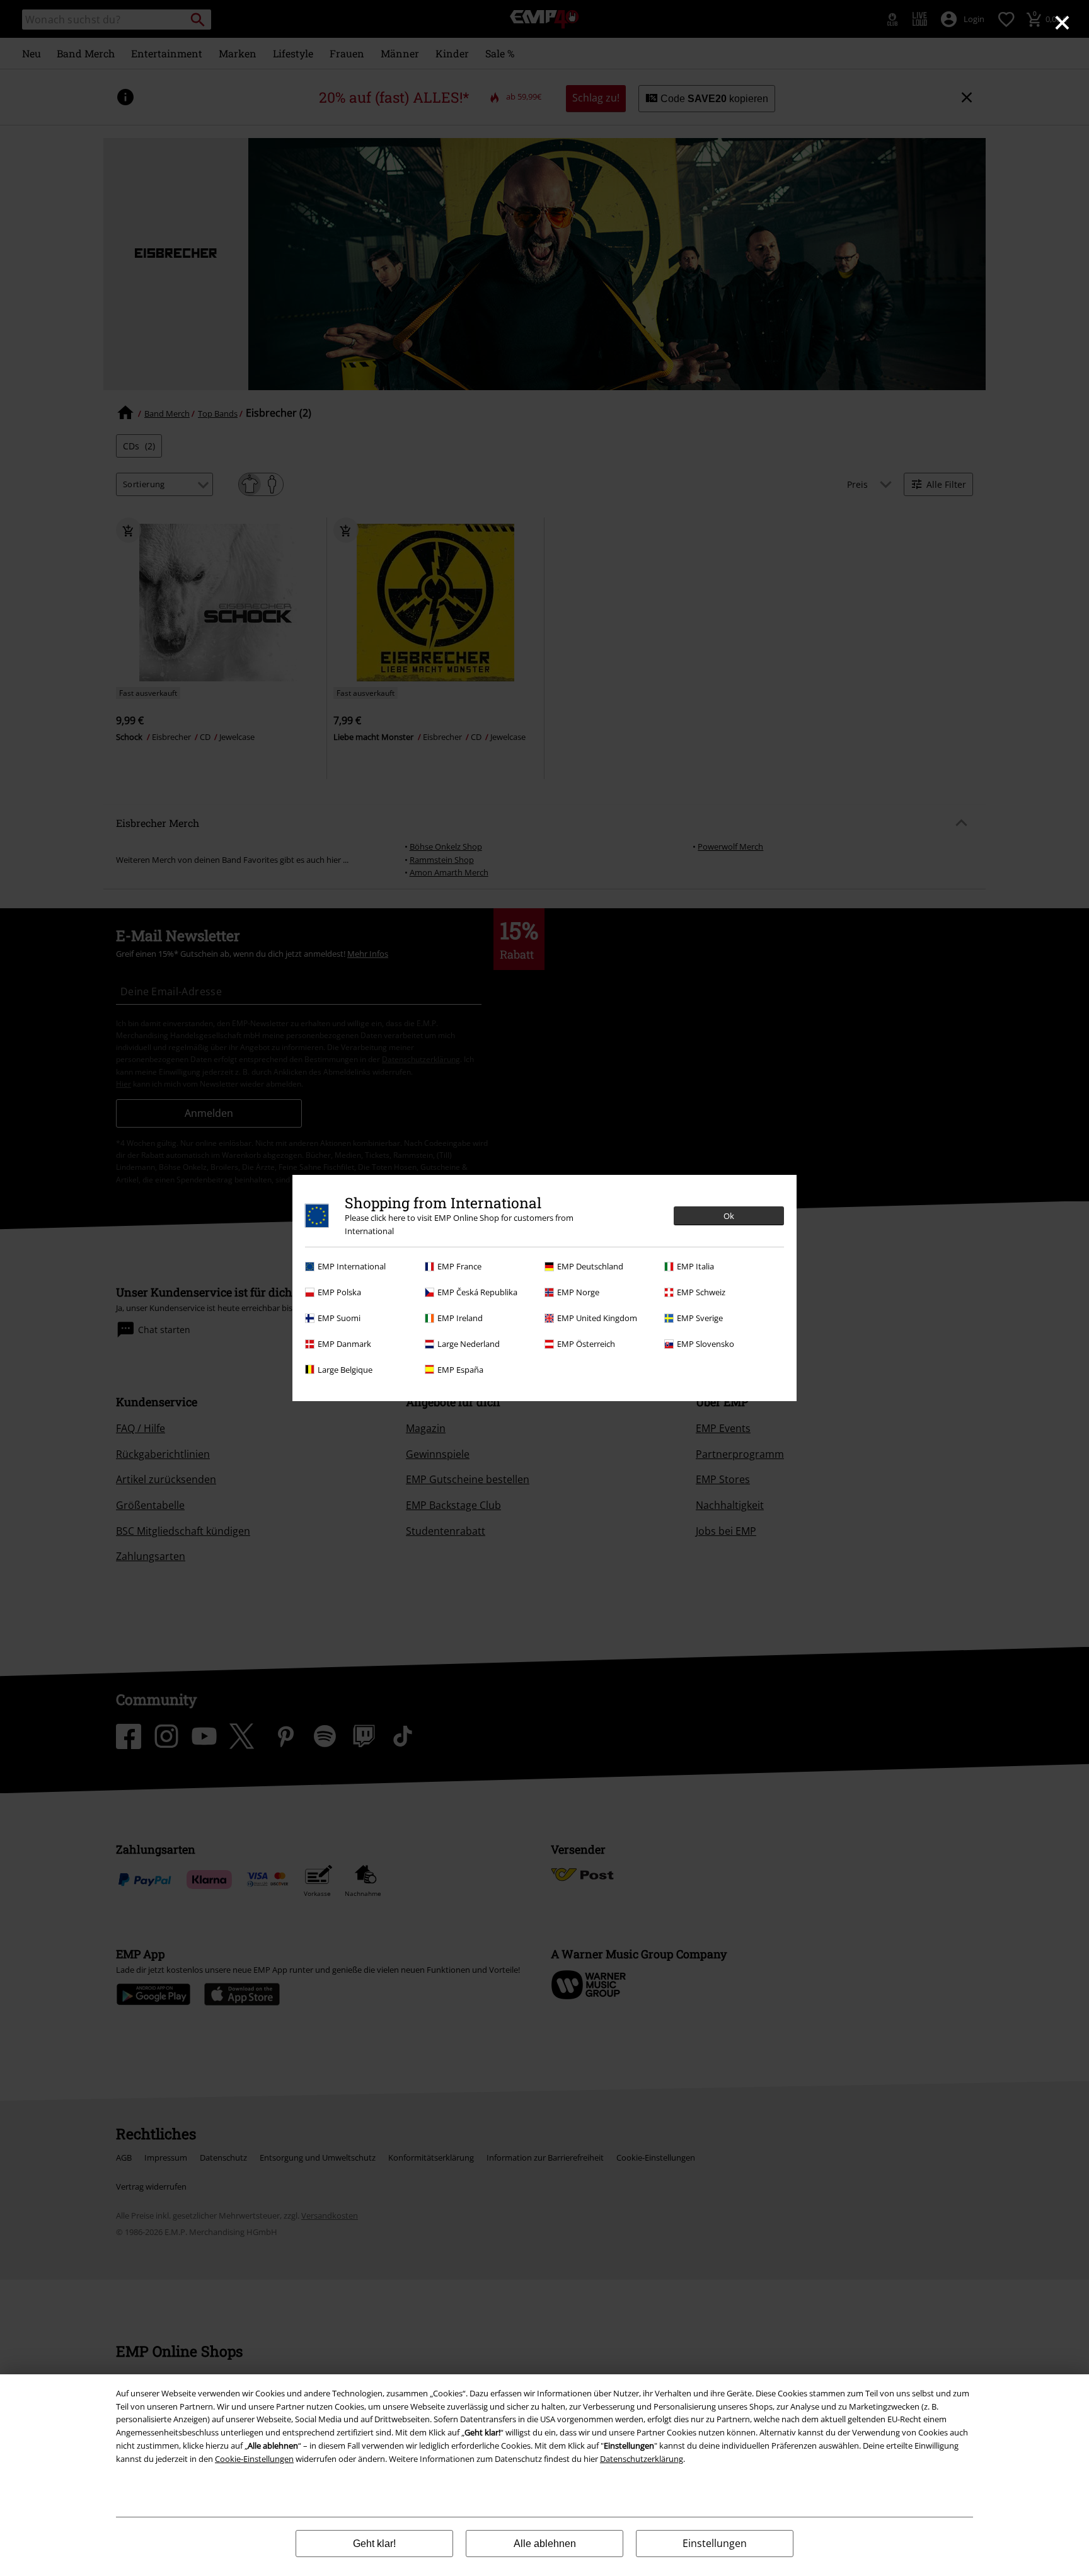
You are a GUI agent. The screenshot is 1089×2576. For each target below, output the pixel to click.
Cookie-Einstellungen (254, 2459)
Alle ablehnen (545, 2544)
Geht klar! (374, 2544)
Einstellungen (715, 2543)
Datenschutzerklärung (642, 2459)
